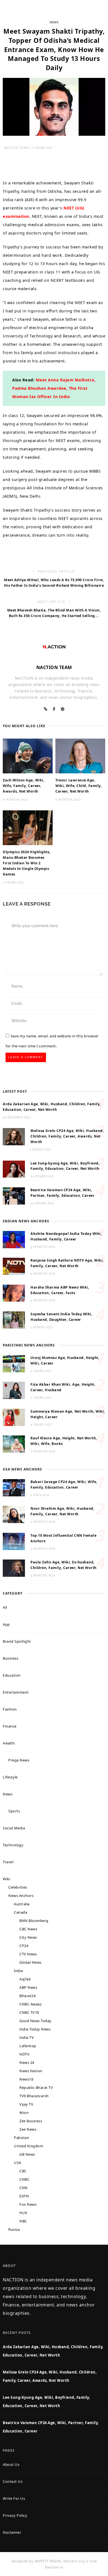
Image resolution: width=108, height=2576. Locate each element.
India (18, 1971)
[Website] (46, 709)
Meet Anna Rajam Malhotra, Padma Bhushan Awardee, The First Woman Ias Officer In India (54, 388)
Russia (14, 2229)
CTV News (28, 1954)
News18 (26, 2079)
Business (11, 1658)
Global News (30, 1962)
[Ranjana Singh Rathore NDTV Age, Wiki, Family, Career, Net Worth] (14, 1266)
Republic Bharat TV (36, 2088)
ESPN (24, 2196)
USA (18, 2163)
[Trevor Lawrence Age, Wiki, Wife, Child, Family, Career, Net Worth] (80, 756)
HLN (23, 2213)
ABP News (28, 1987)
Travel (8, 1862)
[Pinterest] (63, 709)
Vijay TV (26, 2104)
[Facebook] (54, 709)
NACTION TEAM (16, 148)
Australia (22, 1904)
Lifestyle (10, 1777)
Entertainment (16, 1692)
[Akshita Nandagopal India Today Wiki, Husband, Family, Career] (14, 1239)
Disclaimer (12, 2532)
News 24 (27, 2062)
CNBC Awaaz (30, 2004)
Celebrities (18, 1887)
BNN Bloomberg (34, 1921)
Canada (20, 1912)
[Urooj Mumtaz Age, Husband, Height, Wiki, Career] (14, 1363)
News (54, 22)
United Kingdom (29, 2146)
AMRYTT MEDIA (48, 2561)
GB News (27, 2154)
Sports (14, 1811)
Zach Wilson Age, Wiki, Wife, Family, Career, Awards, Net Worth (24, 786)
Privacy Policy (15, 2515)
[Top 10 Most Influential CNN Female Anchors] (14, 1541)
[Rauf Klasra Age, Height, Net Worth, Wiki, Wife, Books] (14, 1444)
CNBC (24, 2179)
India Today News (35, 2029)
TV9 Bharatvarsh (34, 2096)
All (5, 1607)
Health (9, 1743)
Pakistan (21, 2138)
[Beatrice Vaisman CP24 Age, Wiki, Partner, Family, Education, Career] (14, 1195)
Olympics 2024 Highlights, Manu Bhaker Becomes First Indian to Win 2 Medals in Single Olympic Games (27, 863)
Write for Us (14, 2498)
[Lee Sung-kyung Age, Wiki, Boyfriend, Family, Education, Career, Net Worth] (14, 1169)
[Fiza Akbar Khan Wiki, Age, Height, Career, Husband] (14, 1390)
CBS (23, 2171)
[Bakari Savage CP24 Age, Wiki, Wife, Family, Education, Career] (14, 1487)
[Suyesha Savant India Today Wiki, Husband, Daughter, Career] (14, 1319)
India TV (27, 2037)
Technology (13, 1845)
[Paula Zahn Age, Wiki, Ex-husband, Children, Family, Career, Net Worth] (14, 1568)
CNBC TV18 (29, 2012)
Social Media (14, 1828)
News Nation (31, 2071)
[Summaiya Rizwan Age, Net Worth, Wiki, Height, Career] (14, 1417)
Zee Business (31, 2121)
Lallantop (28, 2046)
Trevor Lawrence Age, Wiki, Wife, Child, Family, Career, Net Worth (79, 786)
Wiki (7, 1879)
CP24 (24, 1946)
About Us (11, 2464)
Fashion (10, 1709)
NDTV (24, 2054)
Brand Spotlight (17, 1641)
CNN (24, 2188)
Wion (24, 2113)
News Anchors (21, 1896)
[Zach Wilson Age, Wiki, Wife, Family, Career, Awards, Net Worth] (28, 756)
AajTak (25, 1979)
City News (28, 1937)
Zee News (28, 2129)
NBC (23, 2221)
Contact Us (13, 2481)
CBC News (28, 1929)
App (6, 1624)
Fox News (28, 2204)
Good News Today (35, 2021)
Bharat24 (27, 1996)
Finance (10, 1726)
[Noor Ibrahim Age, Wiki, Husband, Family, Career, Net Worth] (14, 1514)
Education (12, 1675)
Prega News (19, 1760)
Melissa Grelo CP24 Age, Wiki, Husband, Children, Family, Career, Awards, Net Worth (67, 1136)
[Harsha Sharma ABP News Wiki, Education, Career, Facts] (14, 1293)
